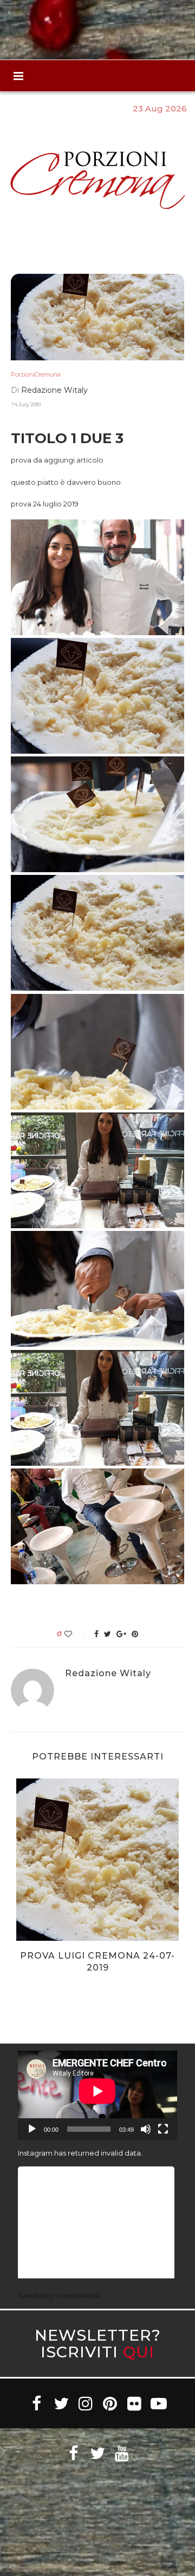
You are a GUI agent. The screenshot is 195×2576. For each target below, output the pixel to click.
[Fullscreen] (163, 2129)
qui (139, 2352)
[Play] (32, 2129)
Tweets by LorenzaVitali (59, 2295)
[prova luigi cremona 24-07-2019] (97, 1860)
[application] (97, 2095)
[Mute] (146, 2129)
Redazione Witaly (54, 390)
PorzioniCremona (36, 375)
